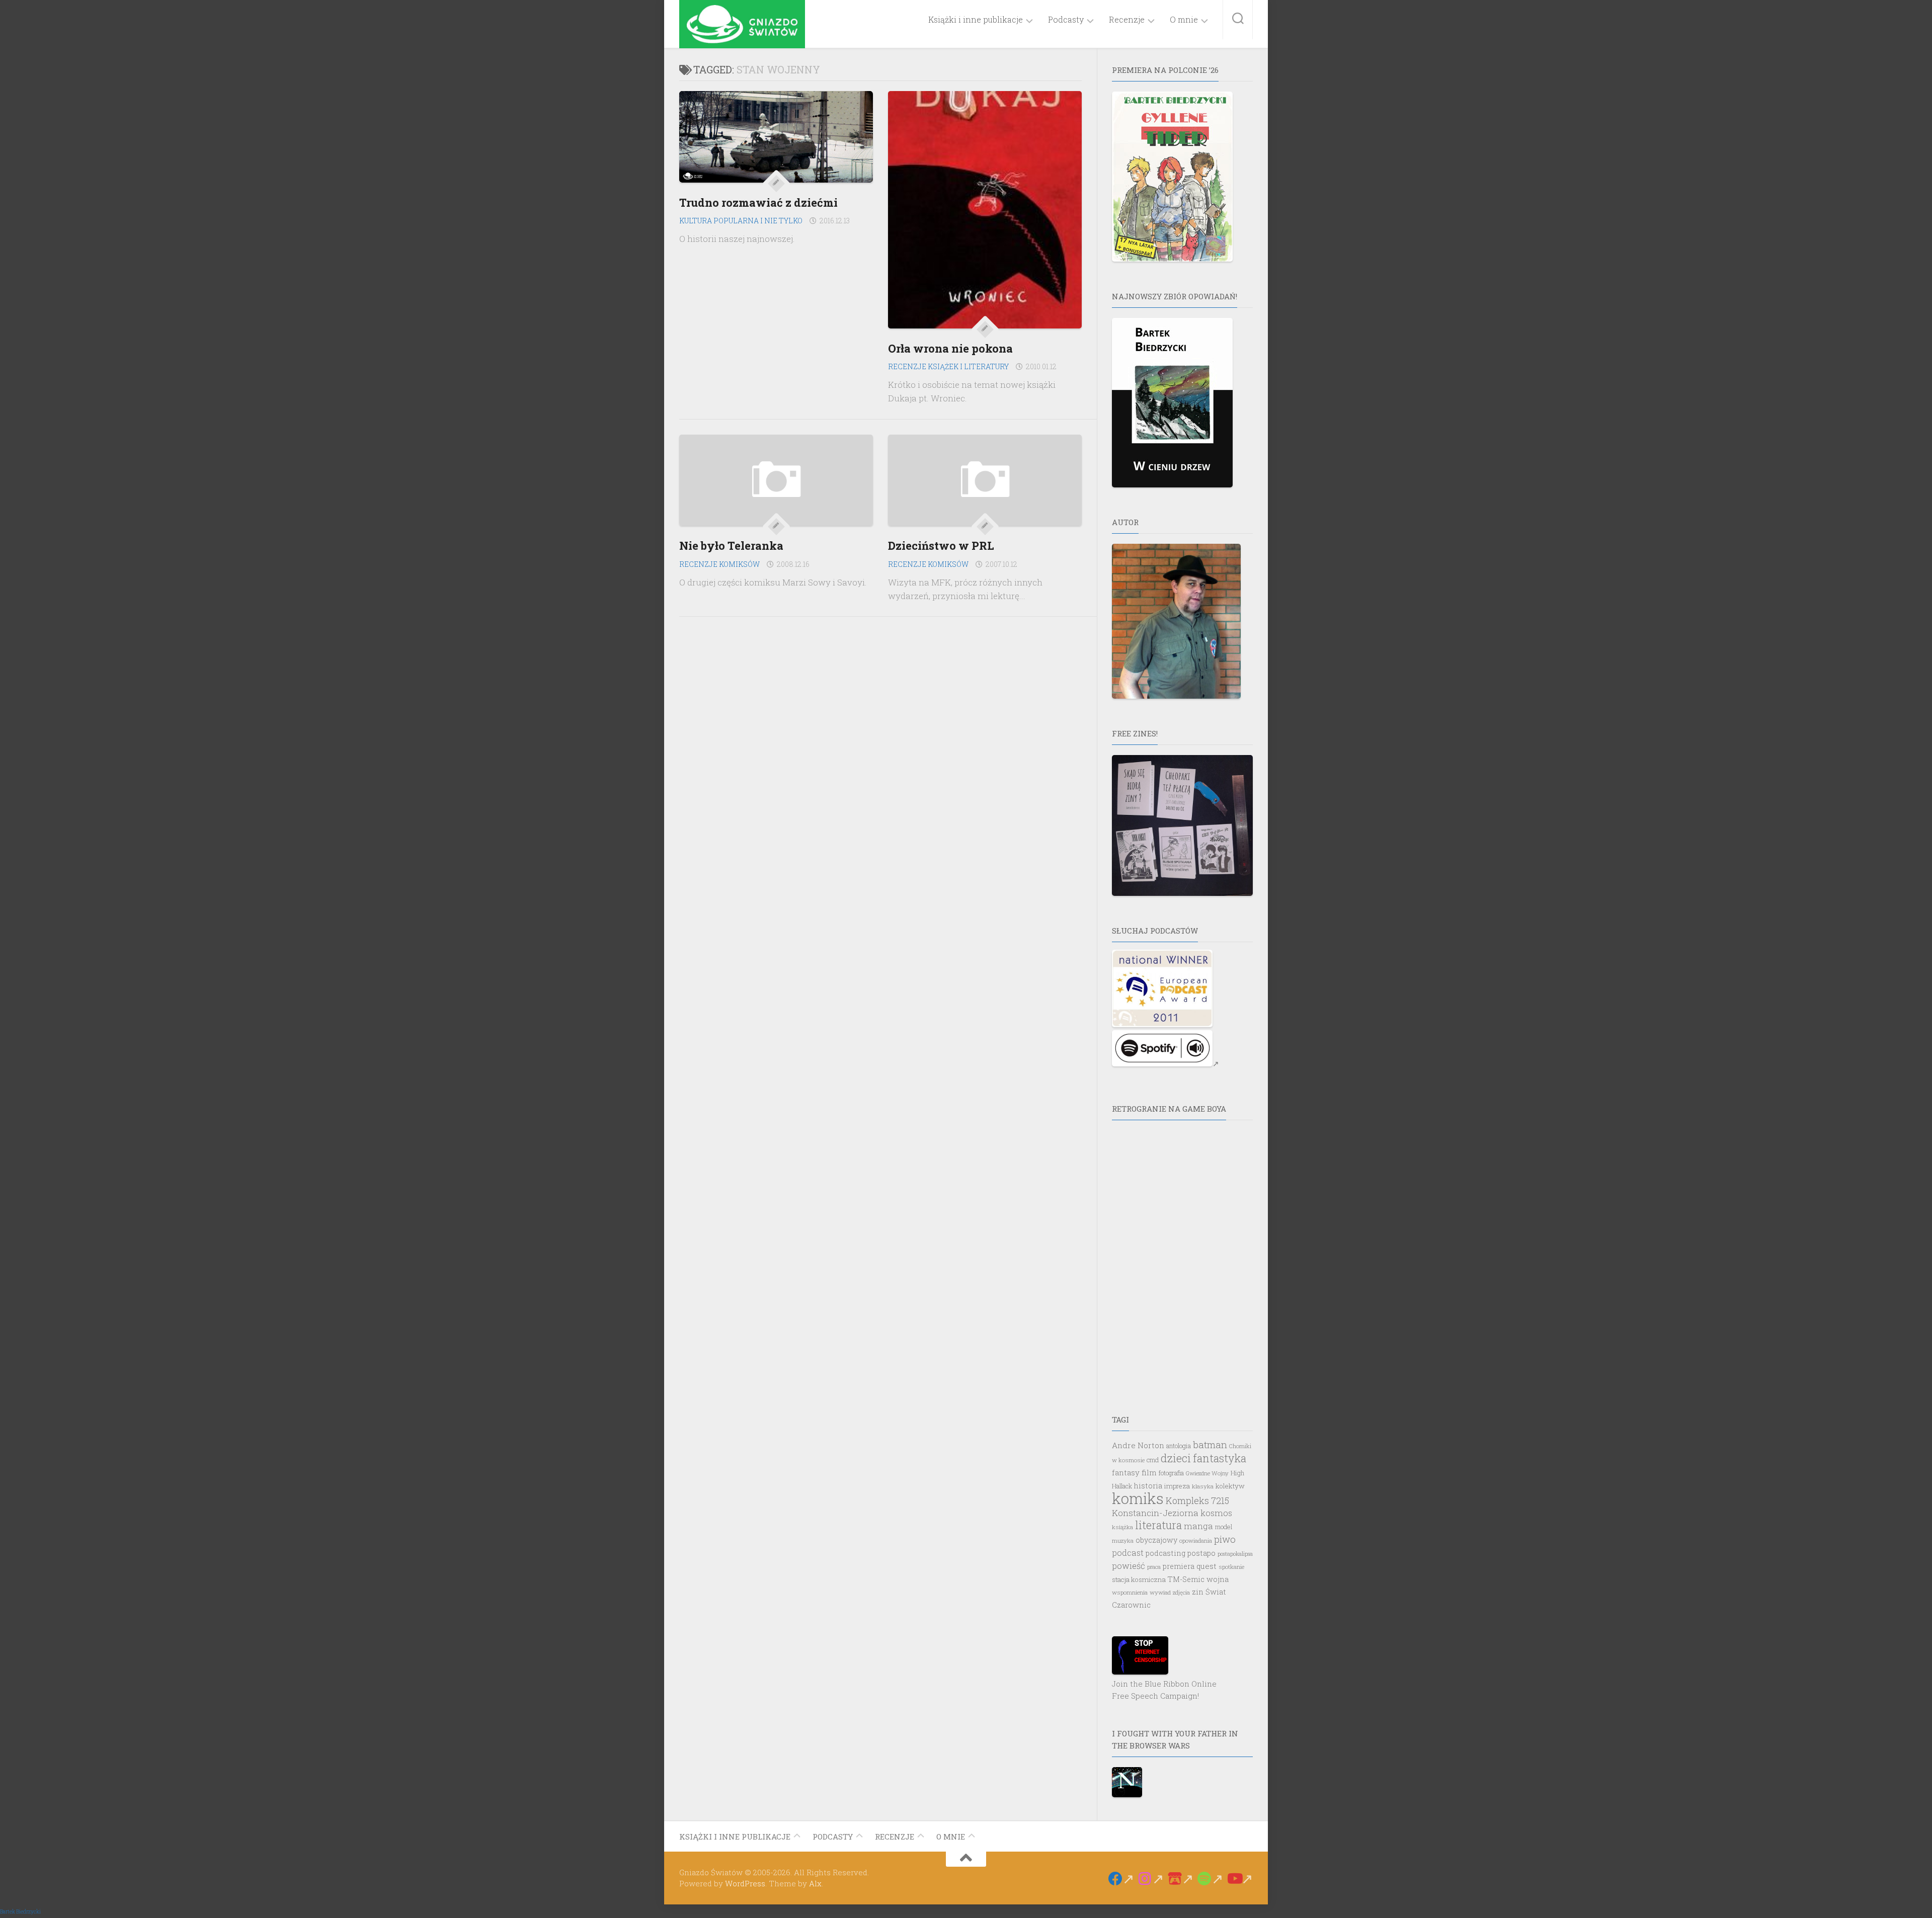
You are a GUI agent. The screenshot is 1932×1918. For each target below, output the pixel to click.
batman (1210, 1444)
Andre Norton (1138, 1445)
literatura (1158, 1525)
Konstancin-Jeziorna (1155, 1513)
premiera (1179, 1566)
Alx (815, 1883)
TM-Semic (1186, 1579)
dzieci (1176, 1458)
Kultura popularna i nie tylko (741, 221)
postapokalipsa (1235, 1554)
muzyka (1123, 1540)
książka (1122, 1527)
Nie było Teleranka (731, 546)
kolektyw (1230, 1486)
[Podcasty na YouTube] (1240, 1879)
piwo (1225, 1539)
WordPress (745, 1883)
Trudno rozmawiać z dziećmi (758, 202)
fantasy (1126, 1472)
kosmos (1216, 1513)
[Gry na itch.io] (1181, 1879)
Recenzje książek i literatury (948, 366)
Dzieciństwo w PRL (941, 546)
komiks (1138, 1498)
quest (1206, 1566)
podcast (1128, 1553)
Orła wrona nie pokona (950, 348)
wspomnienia (1130, 1592)
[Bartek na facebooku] (1121, 1879)
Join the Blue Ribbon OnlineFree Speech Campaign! (1164, 1690)
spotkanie (1231, 1567)
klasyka (1203, 1486)
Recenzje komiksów (719, 564)
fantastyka (1220, 1458)
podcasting (1165, 1553)
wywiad (1160, 1592)
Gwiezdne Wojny (1207, 1473)
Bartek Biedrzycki (20, 1912)
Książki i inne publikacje (976, 20)
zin (1198, 1592)
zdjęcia (1181, 1592)
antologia (1179, 1446)
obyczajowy (1156, 1540)
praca (1154, 1567)
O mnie (1184, 20)
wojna (1218, 1579)
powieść (1129, 1566)
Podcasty (1066, 20)
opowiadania (1196, 1540)
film (1149, 1472)
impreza (1177, 1486)
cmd (1153, 1460)
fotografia (1171, 1473)
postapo (1201, 1553)
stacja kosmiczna (1139, 1579)
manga (1198, 1526)
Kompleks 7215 (1197, 1500)
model (1224, 1527)
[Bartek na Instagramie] (1151, 1879)
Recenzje (1127, 20)
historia (1148, 1486)
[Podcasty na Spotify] (1210, 1879)
